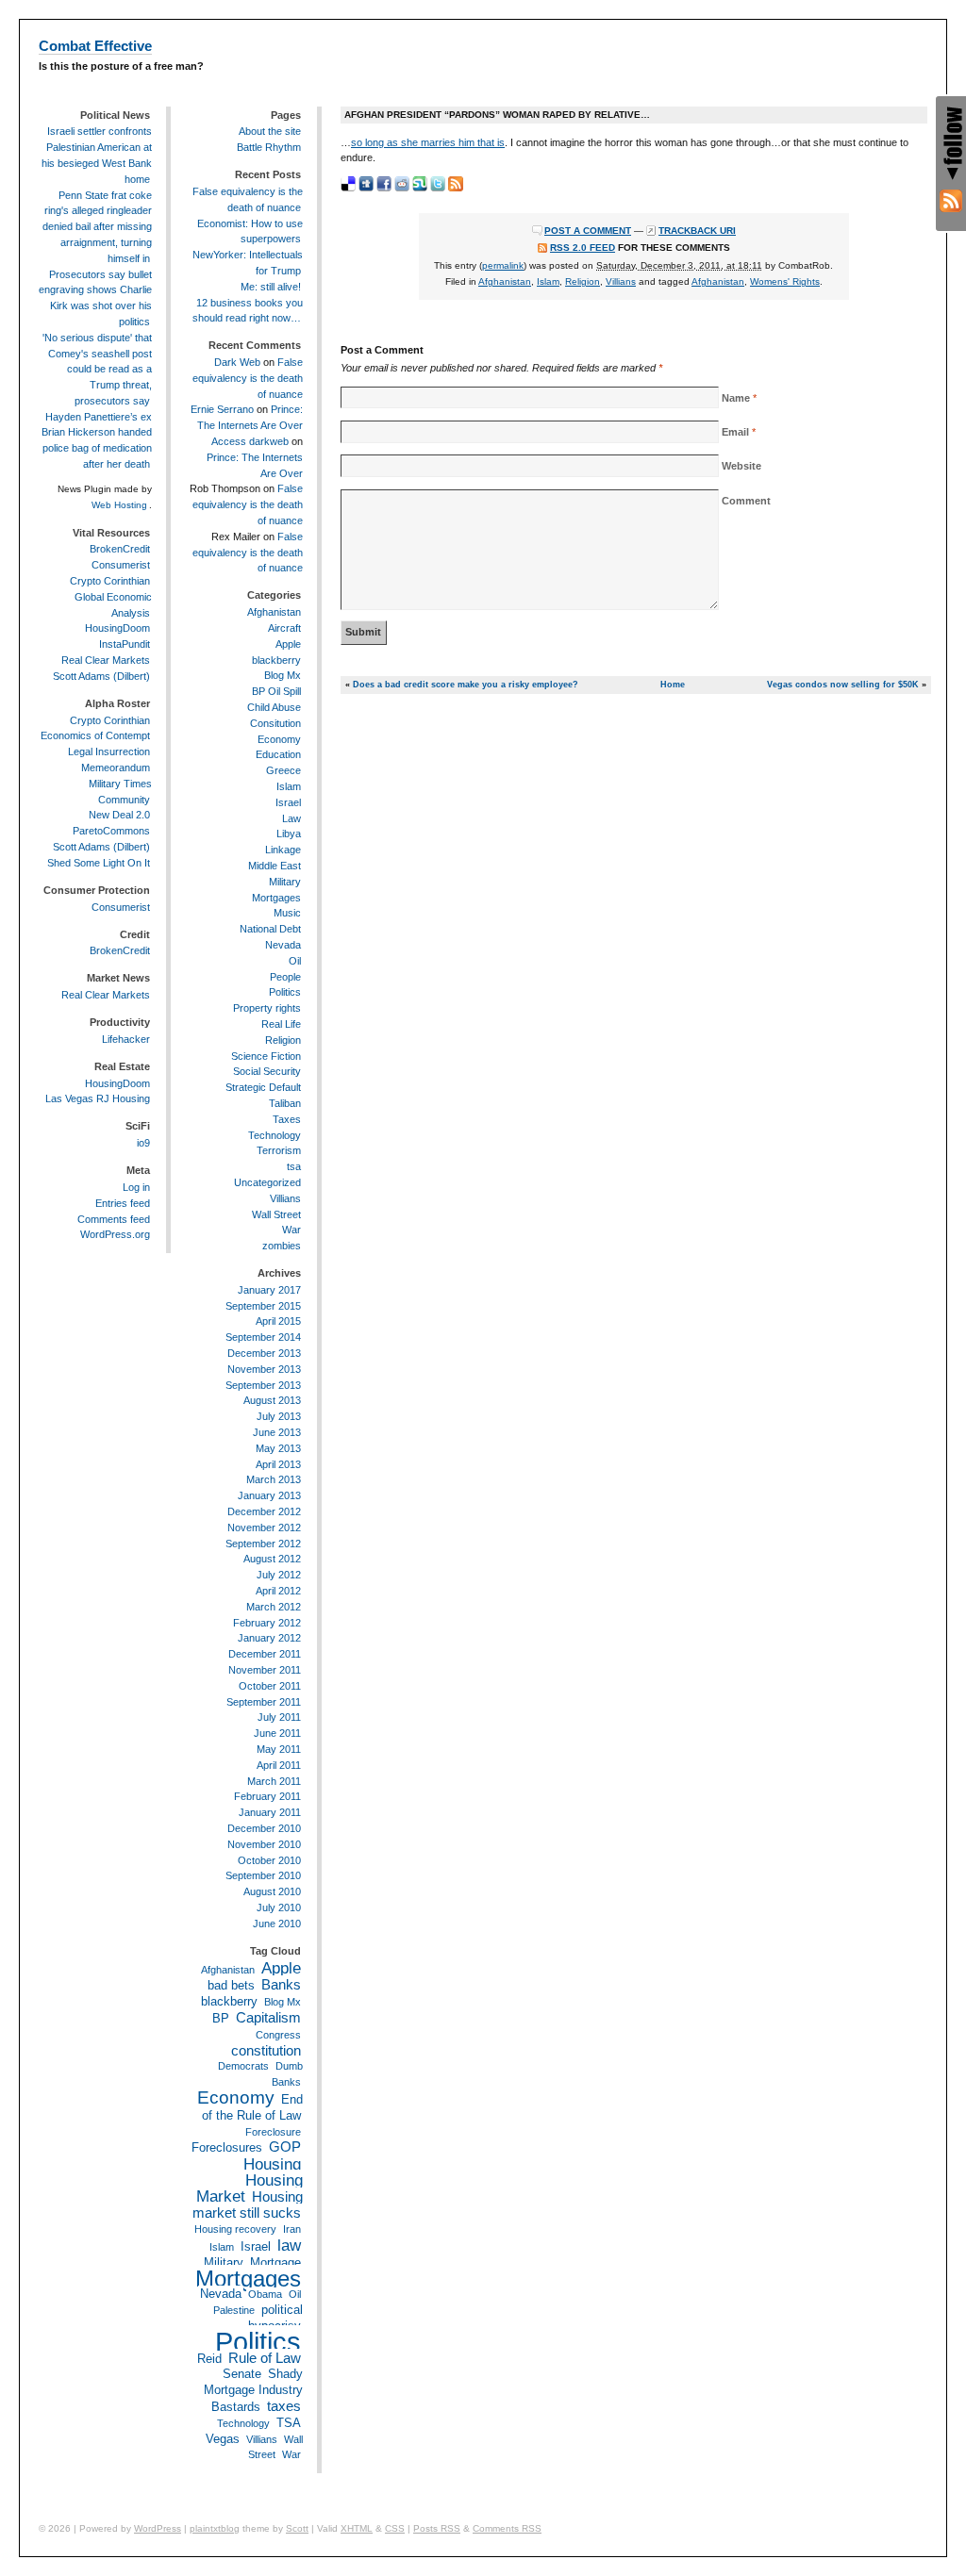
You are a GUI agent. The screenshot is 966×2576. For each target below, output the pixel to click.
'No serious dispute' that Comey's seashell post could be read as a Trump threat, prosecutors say (97, 369)
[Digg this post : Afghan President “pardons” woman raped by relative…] (366, 184)
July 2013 (279, 1416)
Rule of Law (265, 2358)
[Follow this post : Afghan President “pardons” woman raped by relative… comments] (456, 184)
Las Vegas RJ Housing (98, 1098)
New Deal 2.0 (119, 815)
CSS (395, 2528)
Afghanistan (505, 281)
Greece (283, 770)
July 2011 (279, 1717)
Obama (265, 2294)
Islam (548, 281)
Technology (275, 1135)
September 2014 (263, 1337)
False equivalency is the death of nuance (248, 378)
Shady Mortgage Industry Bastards (253, 2390)
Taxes (287, 1119)
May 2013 (278, 1448)
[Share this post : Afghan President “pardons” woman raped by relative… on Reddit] (402, 184)
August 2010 (272, 1891)
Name (736, 398)
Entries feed (123, 1203)
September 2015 (263, 1306)
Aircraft (284, 628)
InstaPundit (125, 644)
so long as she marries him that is (428, 142)
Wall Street (276, 1214)
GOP (285, 2147)
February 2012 (267, 1623)
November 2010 (264, 1844)
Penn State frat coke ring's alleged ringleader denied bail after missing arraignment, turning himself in (97, 227)
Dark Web (237, 362)
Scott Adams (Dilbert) (101, 676)
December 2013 (264, 1353)
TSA (289, 2423)
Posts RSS (437, 2528)
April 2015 (278, 1321)
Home (673, 685)
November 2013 (264, 1369)
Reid (209, 2359)
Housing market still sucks (248, 2205)
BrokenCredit (120, 549)
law (289, 2245)
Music (287, 913)
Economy (279, 739)
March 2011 (274, 1781)
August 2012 (272, 1559)
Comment (746, 501)
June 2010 (277, 1924)
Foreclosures (227, 2147)
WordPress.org (115, 1234)
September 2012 (263, 1544)
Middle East (275, 866)
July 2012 (279, 1575)
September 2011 (264, 1702)
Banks (281, 1984)
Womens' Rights (785, 281)
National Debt (270, 929)
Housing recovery (235, 2229)
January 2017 (269, 1290)
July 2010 (279, 1907)
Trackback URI (697, 231)
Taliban (285, 1103)
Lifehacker (126, 1039)
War (291, 1230)
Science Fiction (266, 1056)
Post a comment (588, 231)
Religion (583, 281)
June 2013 (277, 1432)
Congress (278, 2035)
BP (221, 2018)
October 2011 (270, 1686)
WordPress (158, 2528)
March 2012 (274, 1607)
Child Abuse (274, 707)
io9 (143, 1143)
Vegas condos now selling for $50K (843, 685)
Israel (288, 802)
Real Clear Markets (106, 660)
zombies (282, 1246)
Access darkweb (250, 441)
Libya (289, 834)
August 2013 (272, 1400)
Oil (295, 961)
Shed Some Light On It (99, 863)
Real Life (281, 1024)
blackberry (276, 660)
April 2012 (278, 1591)
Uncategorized (267, 1182)
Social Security (267, 1071)
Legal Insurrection (109, 751)
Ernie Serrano (222, 409)
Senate (242, 2374)
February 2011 (267, 1796)
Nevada (283, 945)
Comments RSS (507, 2528)
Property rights (267, 1008)
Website (741, 466)
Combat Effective (95, 46)
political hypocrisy (275, 2318)
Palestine (234, 2310)
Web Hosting (119, 505)
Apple (288, 644)
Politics (285, 992)
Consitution (275, 723)
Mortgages (276, 898)
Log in (136, 1187)
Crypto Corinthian (110, 581)
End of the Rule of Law (252, 2107)
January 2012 (269, 1638)
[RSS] (951, 201)
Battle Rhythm (269, 147)
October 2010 (269, 1860)
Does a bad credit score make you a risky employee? (466, 685)
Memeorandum (116, 768)
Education (278, 754)
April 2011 (279, 1765)
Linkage (283, 850)
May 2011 (279, 1749)
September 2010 (263, 1875)
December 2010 (264, 1828)
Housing (272, 2164)
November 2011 (265, 1670)
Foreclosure (273, 2132)
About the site (270, 131)
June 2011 (277, 1733)
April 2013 (278, 1464)
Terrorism (279, 1150)
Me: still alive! (271, 287)
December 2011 (265, 1654)
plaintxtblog (215, 2528)
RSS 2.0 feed (583, 248)
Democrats (243, 2066)
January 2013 (269, 1495)
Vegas (223, 2439)
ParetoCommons (111, 831)
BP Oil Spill (276, 691)
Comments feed (114, 1219)
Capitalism (268, 2017)
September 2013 (263, 1385)
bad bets (231, 1985)
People (285, 977)
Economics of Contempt (95, 735)
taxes (284, 2406)
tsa (294, 1166)
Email (735, 432)
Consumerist (121, 565)
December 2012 (264, 1511)
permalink (503, 265)
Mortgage (275, 2262)
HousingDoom (117, 628)
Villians (621, 281)
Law (291, 818)
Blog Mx (283, 675)
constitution (266, 2050)
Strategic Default (263, 1087)
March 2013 (274, 1479)
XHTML (357, 2528)
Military (285, 882)
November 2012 (264, 1527)
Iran (292, 2229)
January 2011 (270, 1812)
